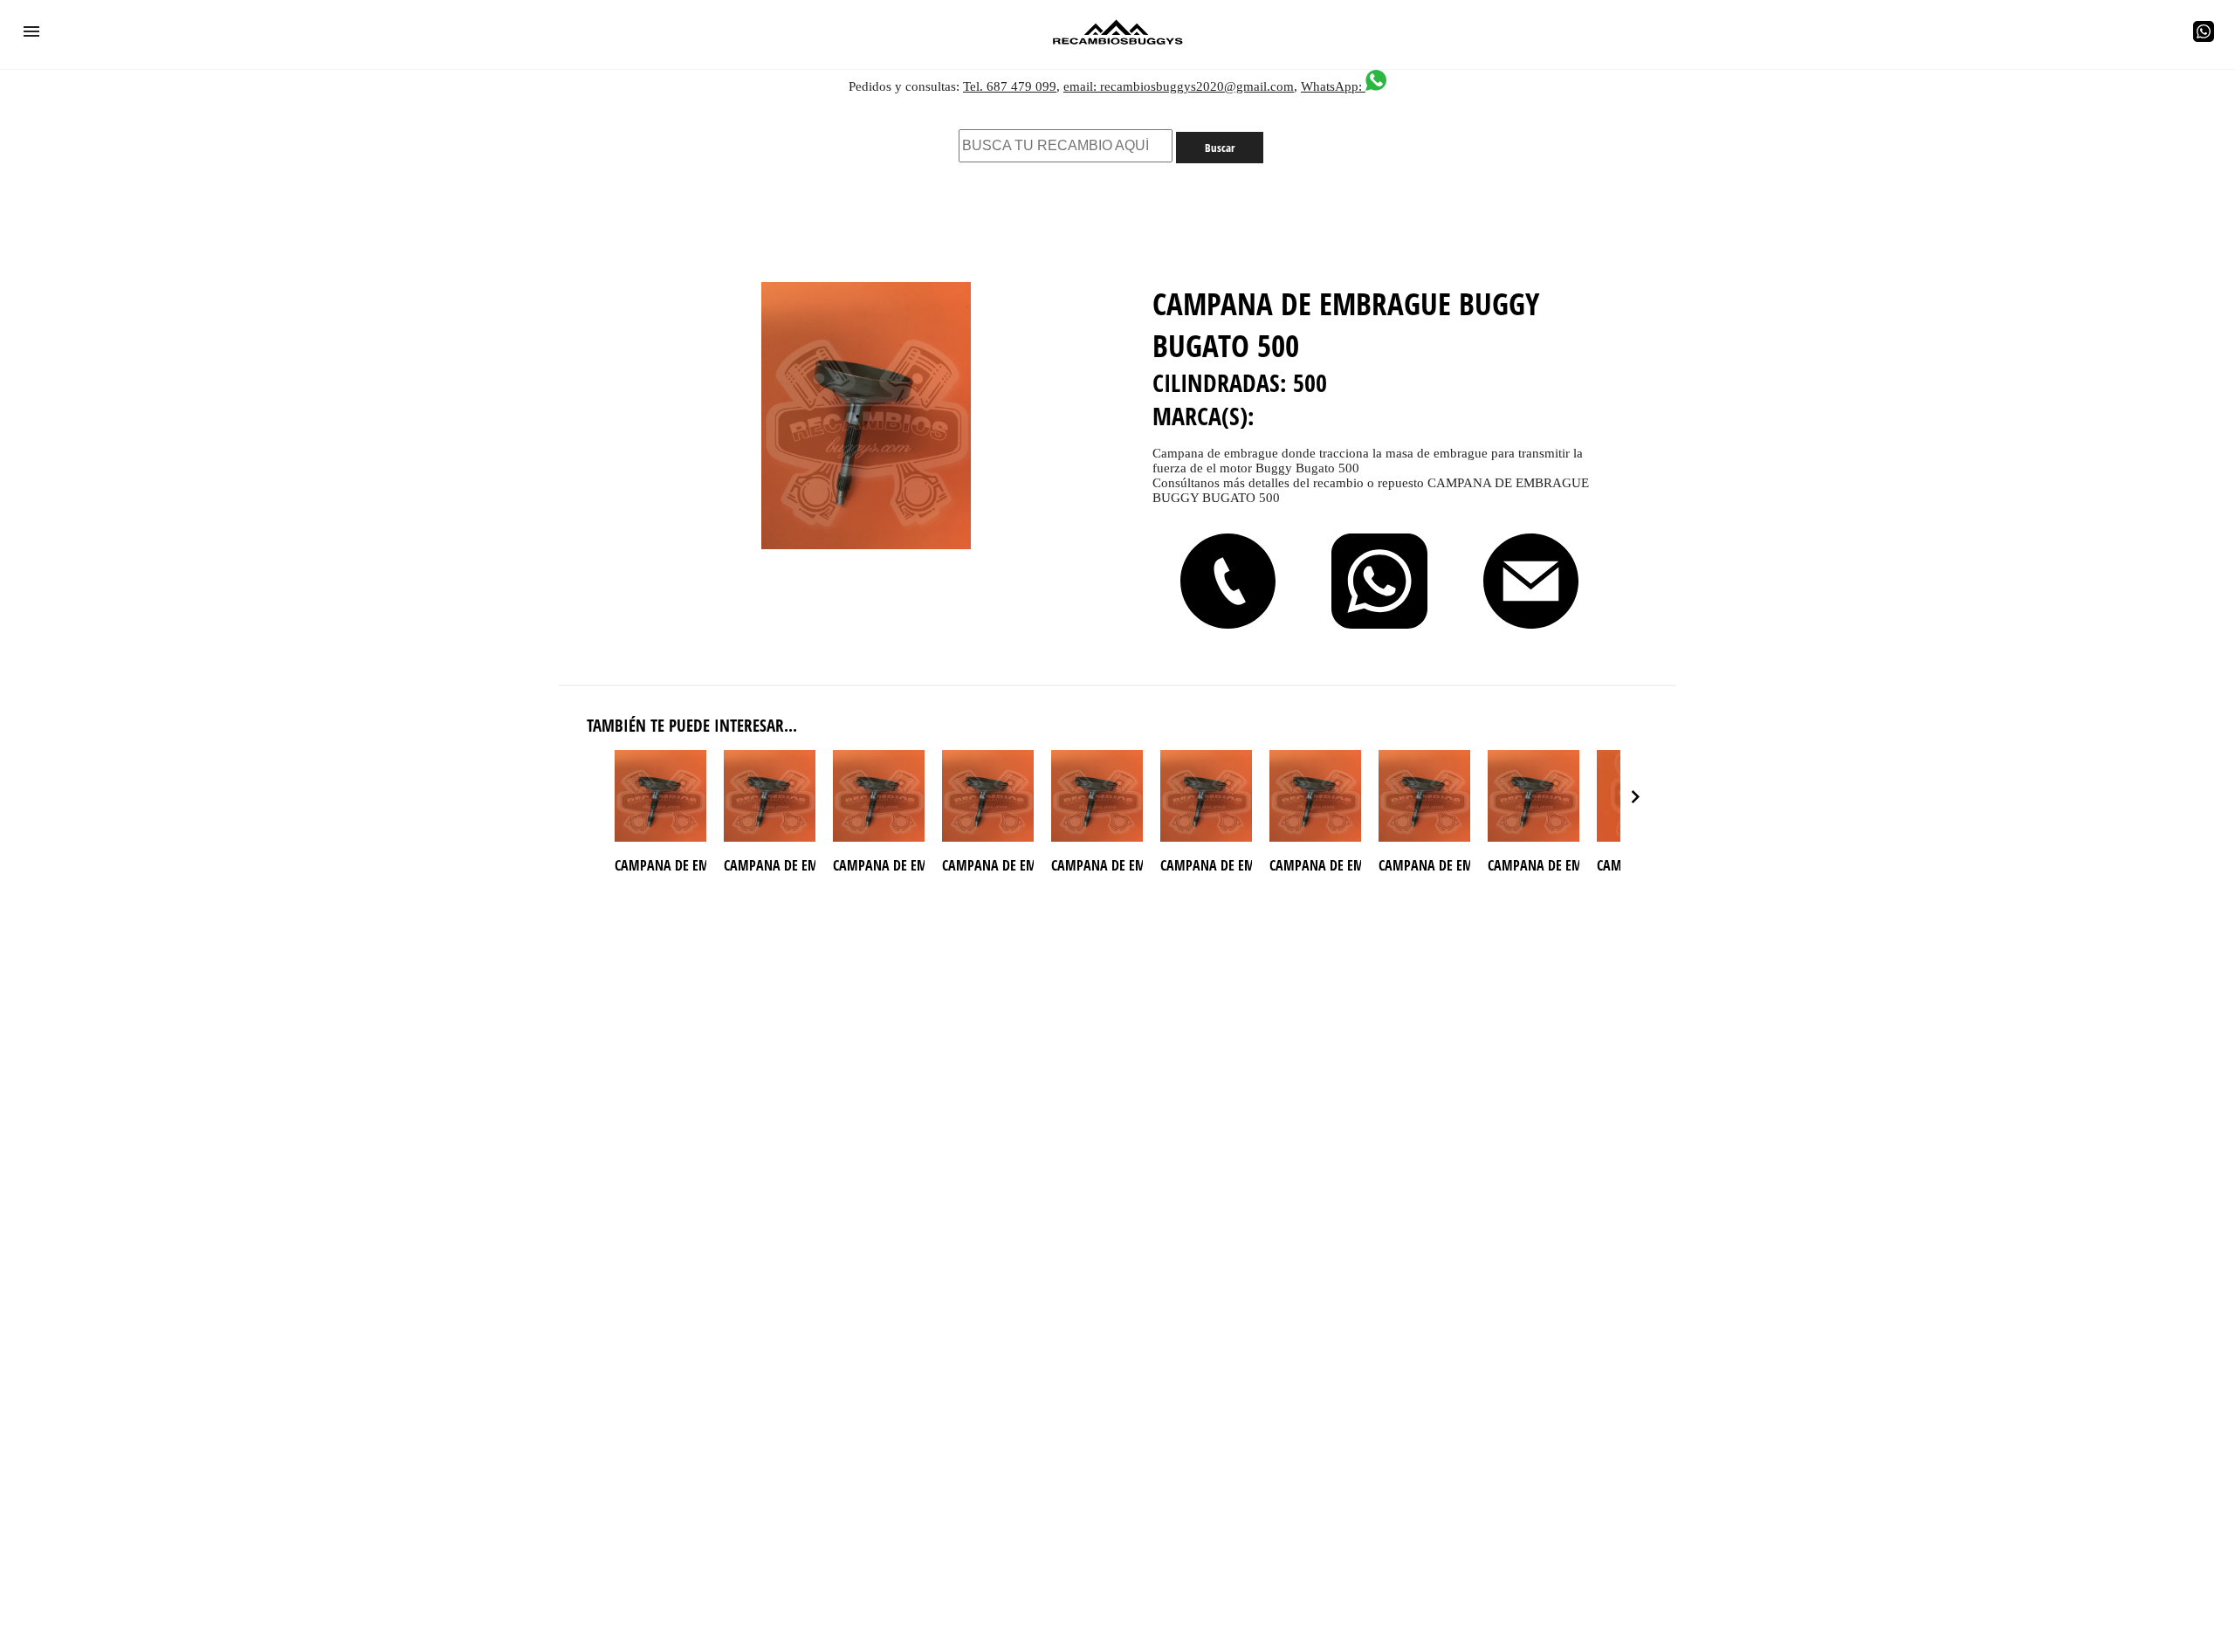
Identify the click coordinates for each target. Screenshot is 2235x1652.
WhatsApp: (1333, 86)
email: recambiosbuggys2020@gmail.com (1179, 86)
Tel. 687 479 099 (1010, 86)
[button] (31, 31)
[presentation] (1635, 796)
